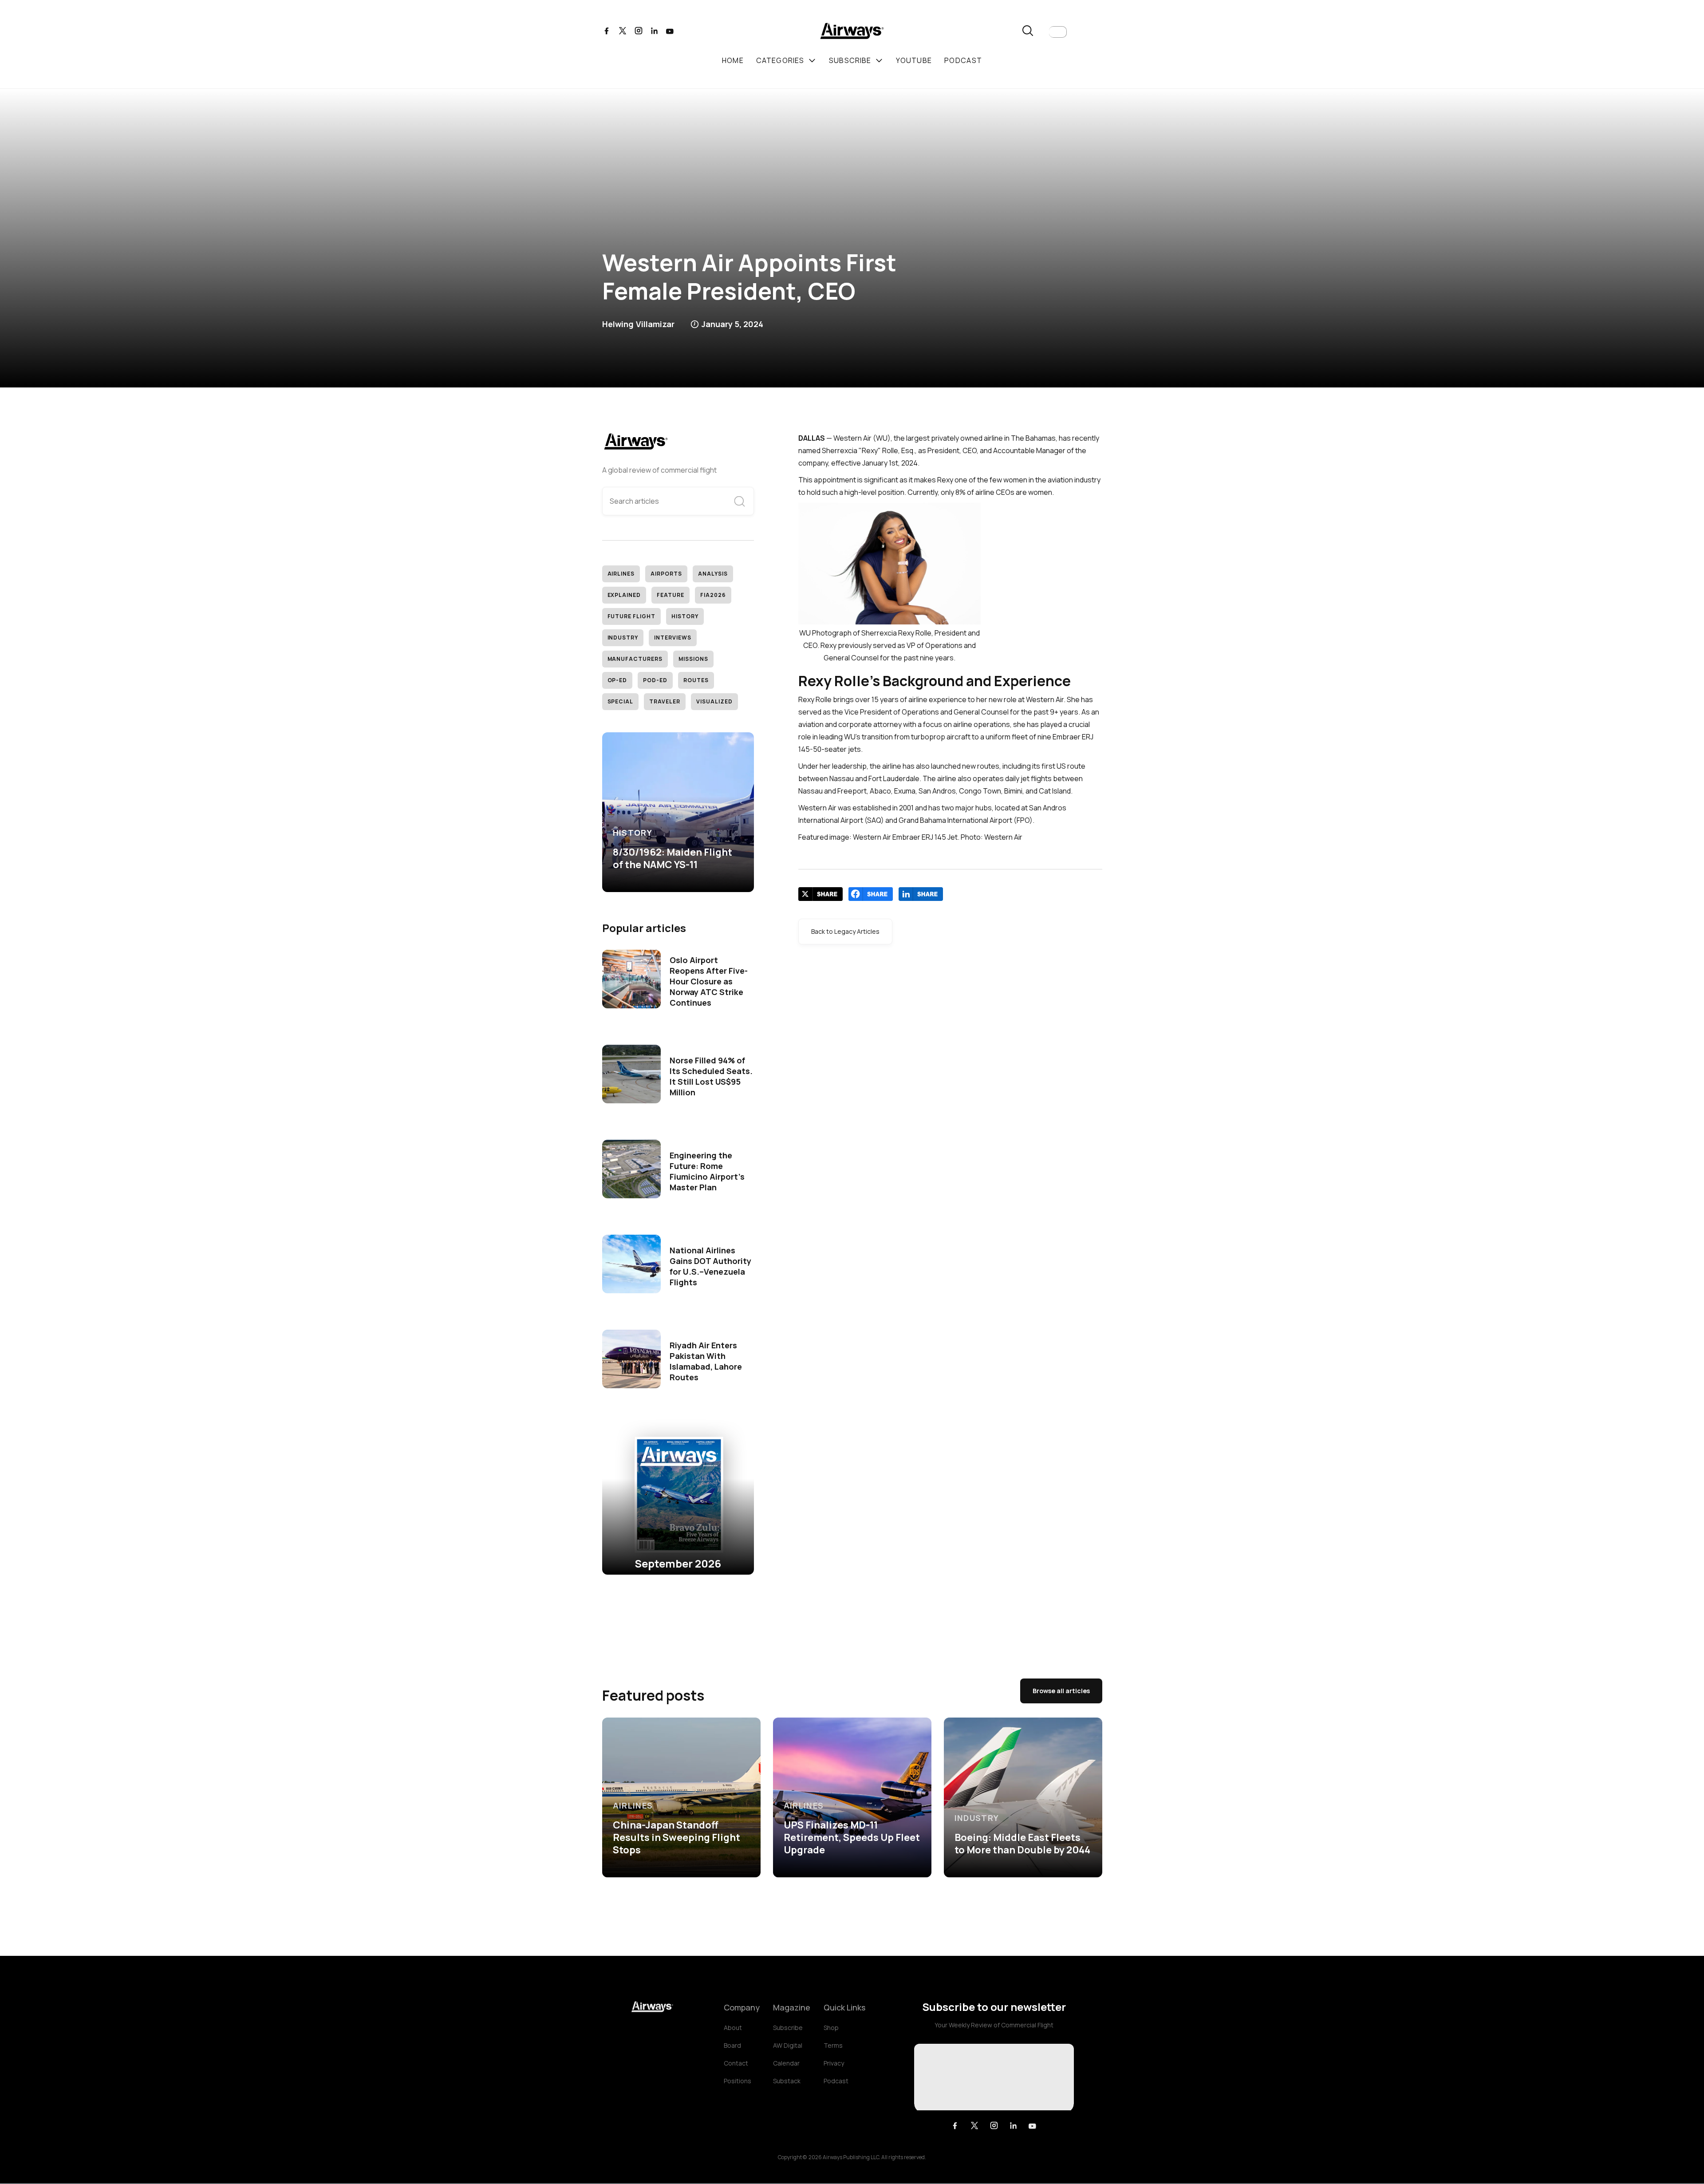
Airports (666, 574)
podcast (963, 60)
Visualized (714, 701)
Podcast (836, 2081)
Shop (831, 2028)
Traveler (665, 701)
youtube (914, 60)
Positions (738, 2081)
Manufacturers (635, 659)
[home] (852, 32)
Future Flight (631, 616)
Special (621, 701)
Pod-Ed (655, 680)
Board (732, 2045)
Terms (833, 2045)
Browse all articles (1061, 1691)
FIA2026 (713, 595)
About (733, 2028)
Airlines (621, 574)
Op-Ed (617, 680)
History (685, 616)
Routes (696, 680)
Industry (623, 638)
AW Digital (788, 2045)
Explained (624, 595)
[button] (1058, 32)
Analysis (713, 574)
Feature (671, 595)
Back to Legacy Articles (845, 931)
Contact (736, 2063)
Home (733, 60)
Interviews (673, 638)
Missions (693, 659)
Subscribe (788, 2028)
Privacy (834, 2063)
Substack (787, 2081)
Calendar (786, 2063)
